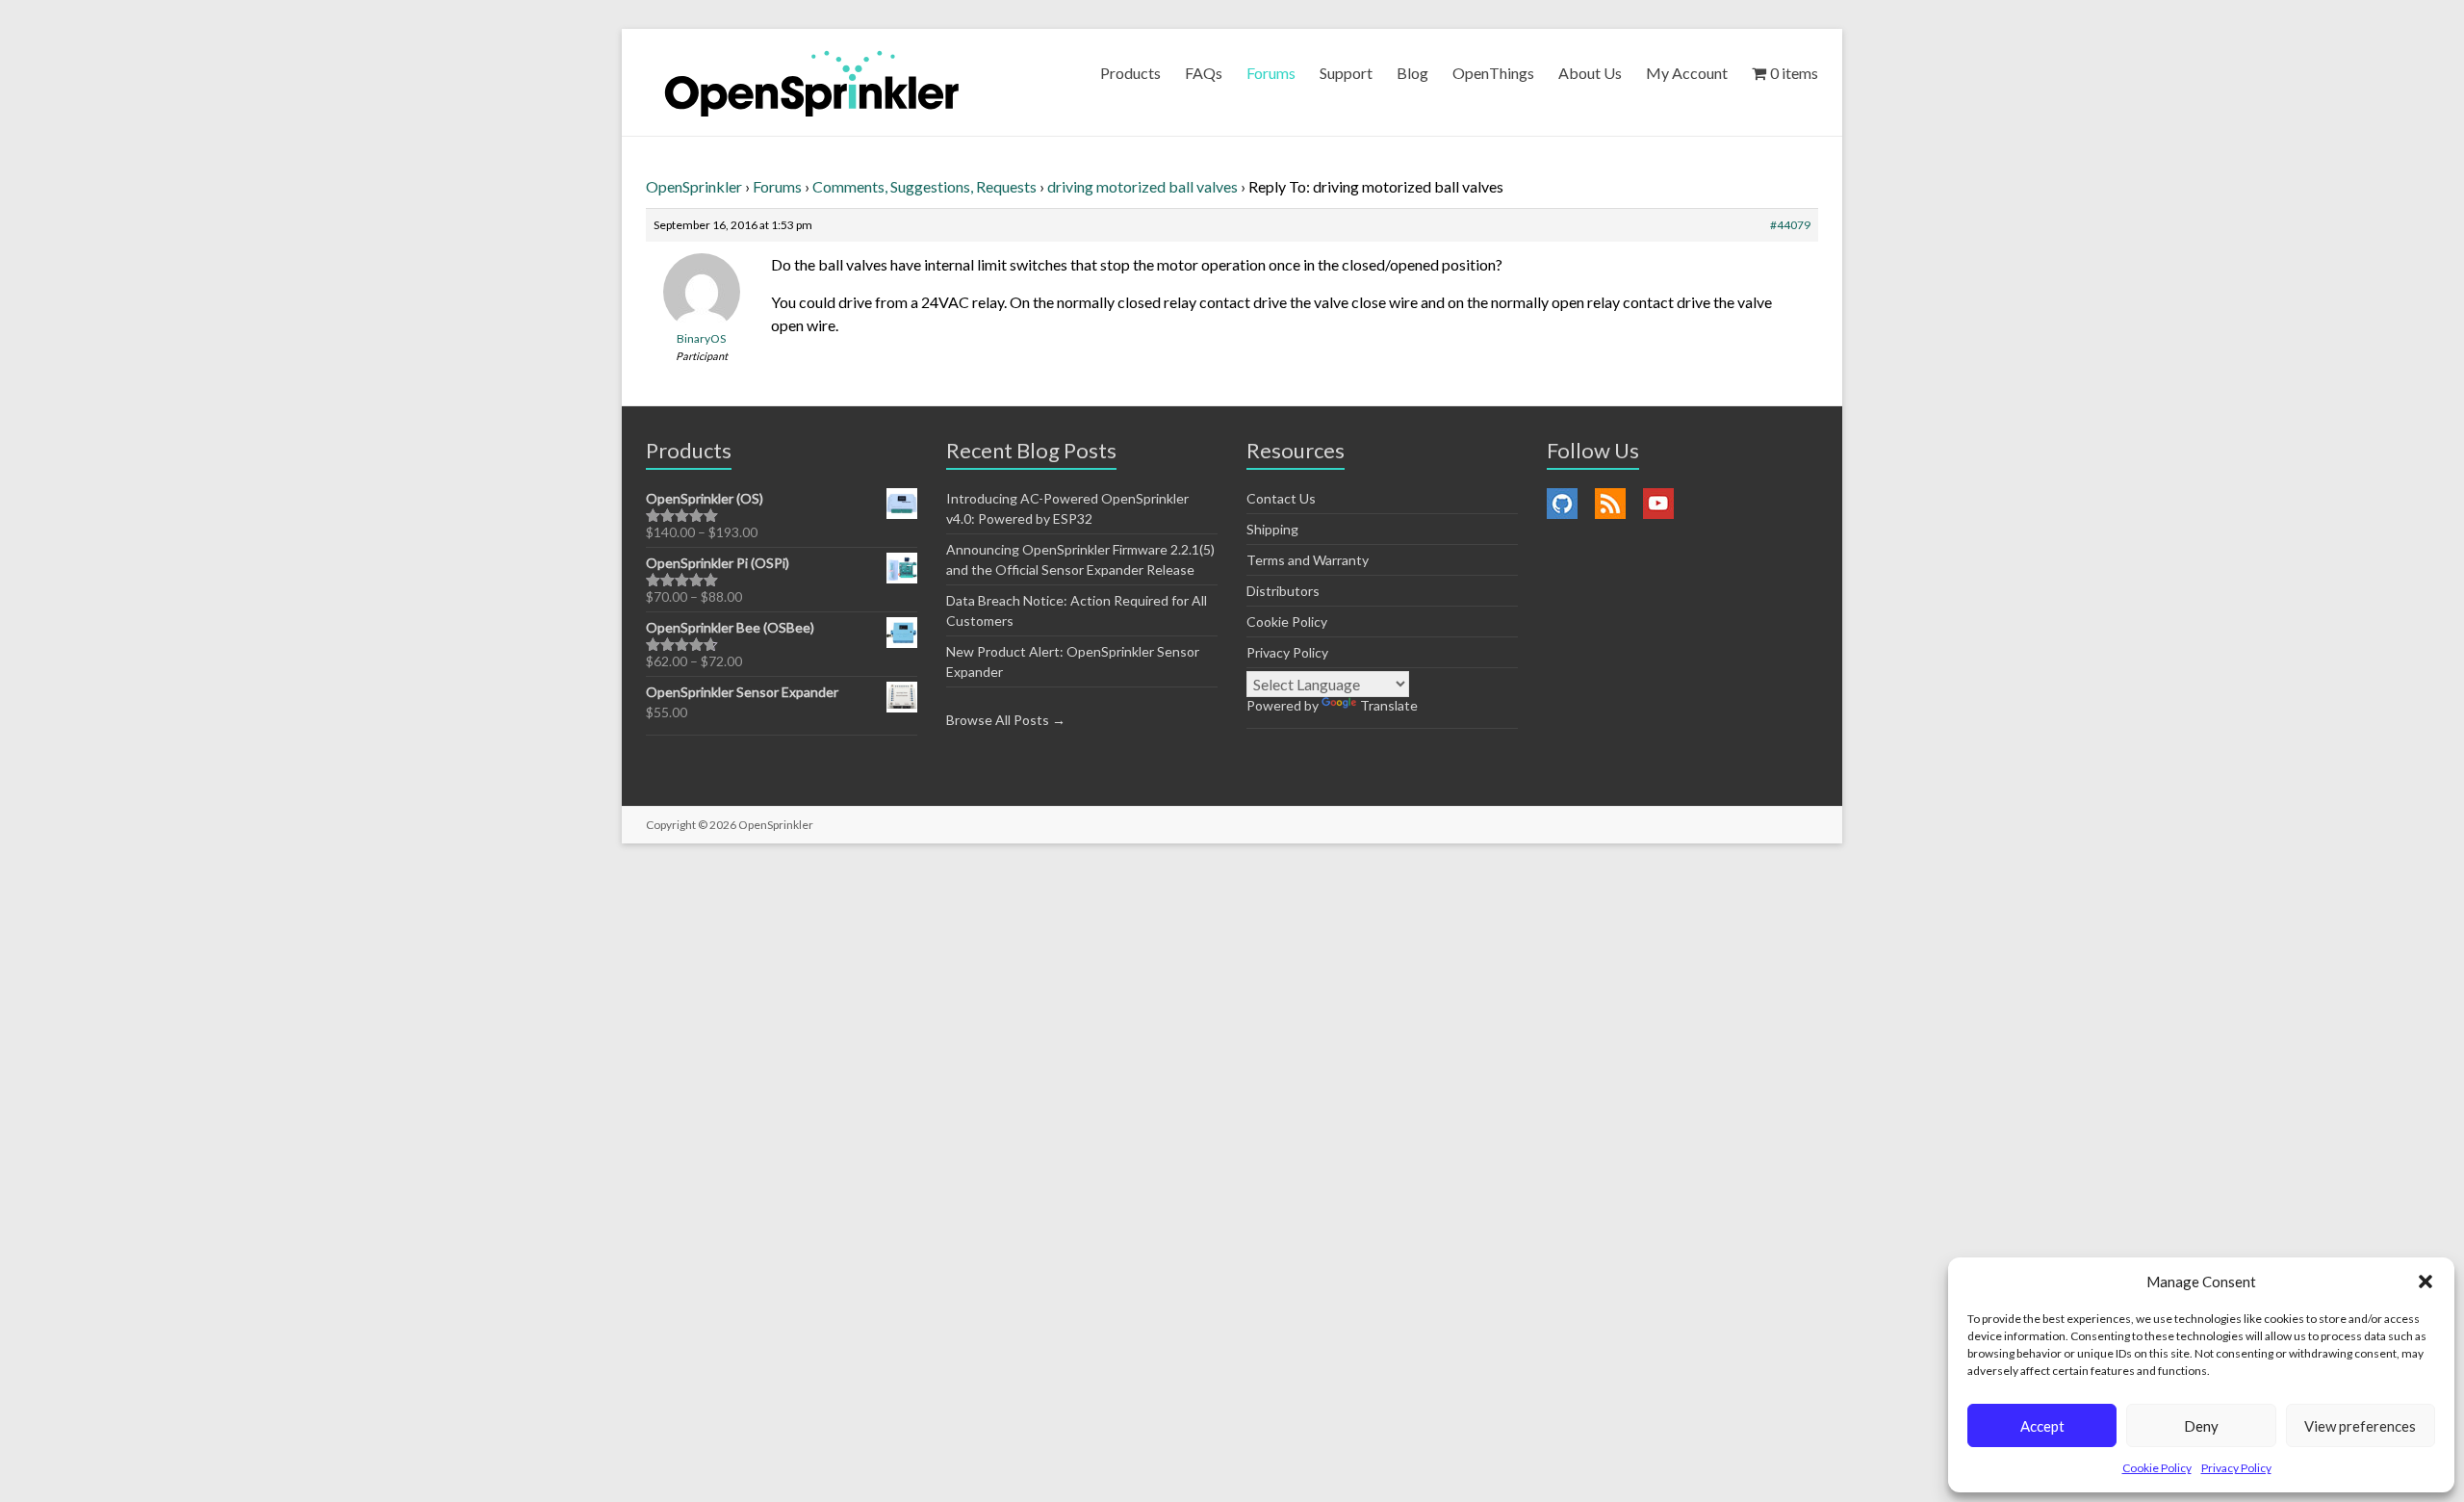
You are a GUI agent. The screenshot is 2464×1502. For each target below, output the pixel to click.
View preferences (2360, 1426)
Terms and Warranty (1308, 560)
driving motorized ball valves (1142, 186)
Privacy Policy (2236, 1468)
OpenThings (1493, 73)
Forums (1271, 73)
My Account (1687, 73)
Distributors (1283, 591)
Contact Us (1281, 498)
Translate (1389, 705)
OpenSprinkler (694, 186)
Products (1130, 73)
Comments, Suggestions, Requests (924, 186)
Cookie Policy (2157, 1468)
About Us (1590, 73)
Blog (1412, 73)
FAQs (1204, 73)
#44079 (1790, 225)
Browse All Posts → (1006, 720)
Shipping (1272, 529)
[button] (2425, 1282)
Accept (2042, 1426)
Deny (2201, 1426)
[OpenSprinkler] (812, 82)
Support (1346, 73)
